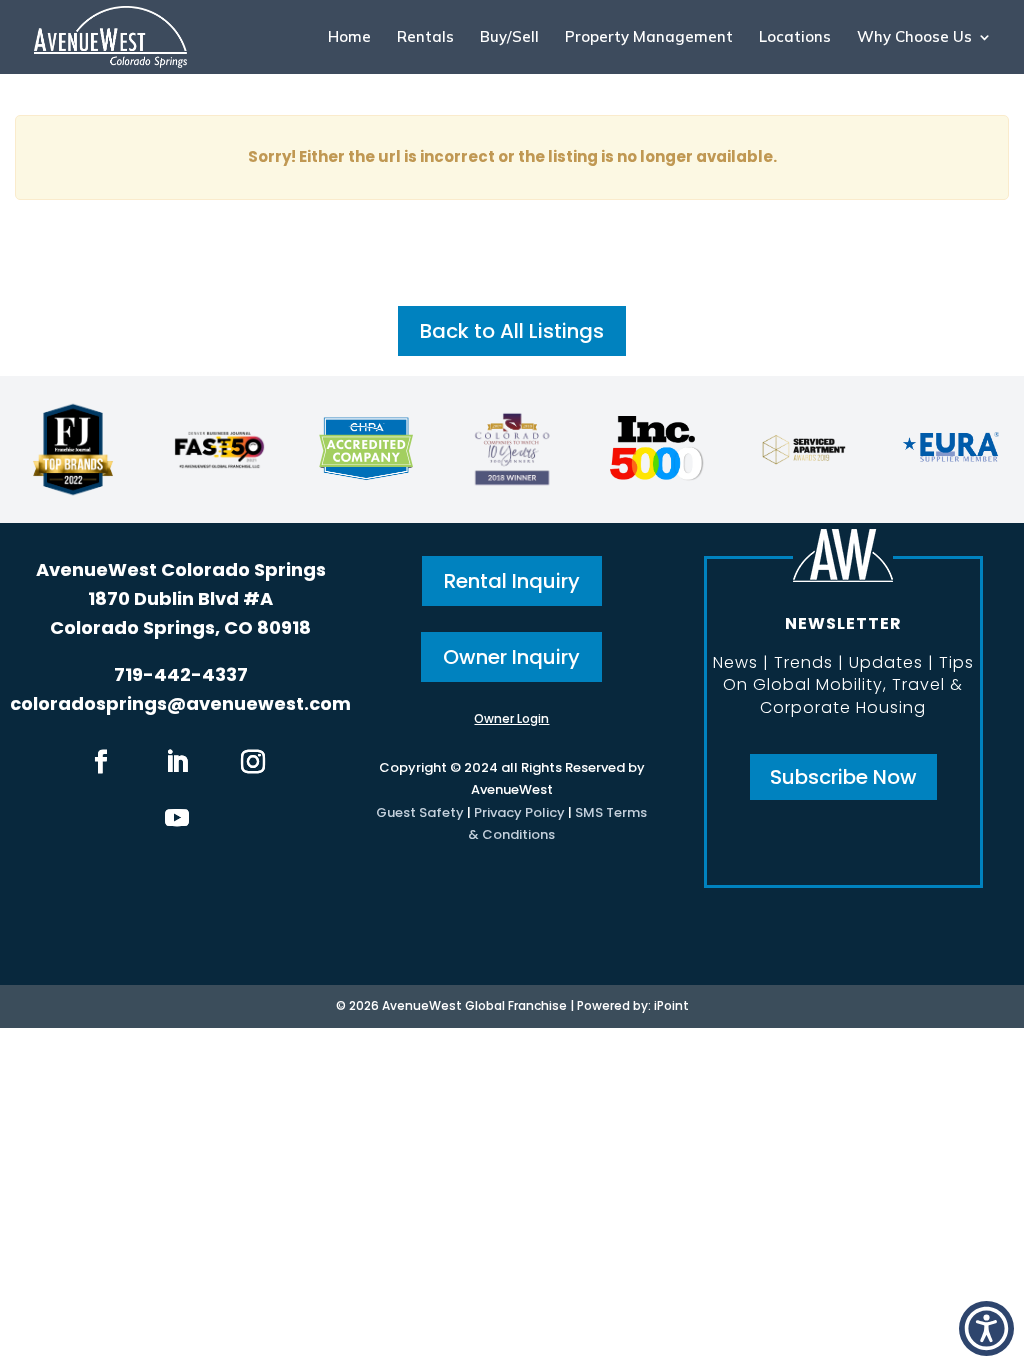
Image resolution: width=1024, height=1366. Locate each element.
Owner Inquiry (511, 657)
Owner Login (511, 718)
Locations (795, 38)
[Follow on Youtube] (177, 818)
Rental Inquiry (512, 581)
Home (349, 38)
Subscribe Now (843, 777)
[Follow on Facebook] (101, 762)
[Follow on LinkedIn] (177, 762)
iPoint (671, 1005)
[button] (986, 1328)
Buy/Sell (509, 38)
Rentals (425, 38)
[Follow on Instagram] (253, 762)
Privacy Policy (519, 812)
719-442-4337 (181, 674)
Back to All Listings (512, 331)
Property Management (649, 38)
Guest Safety (420, 812)
